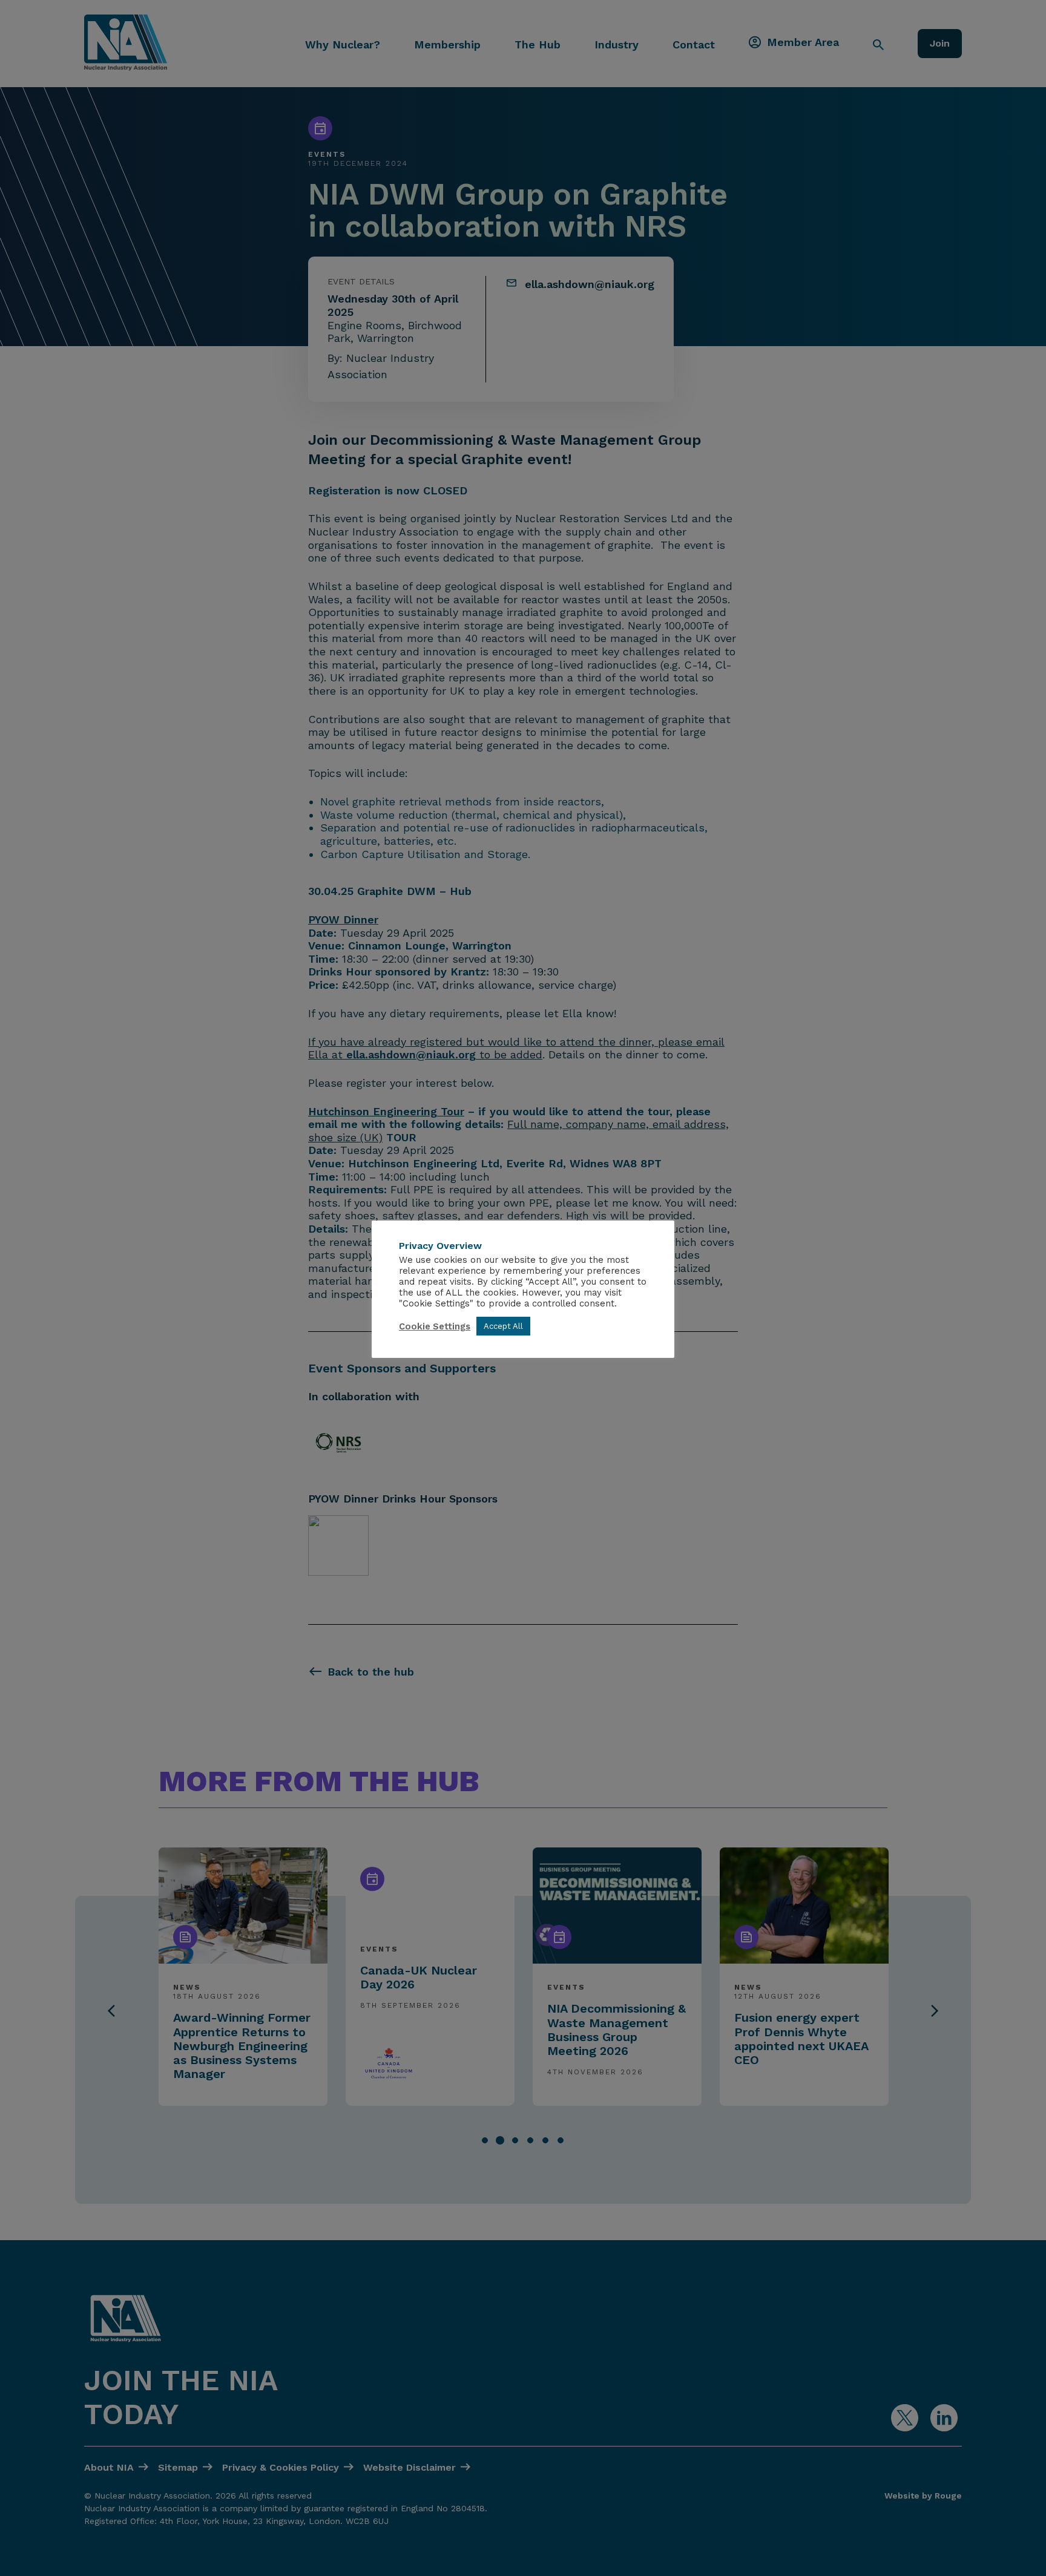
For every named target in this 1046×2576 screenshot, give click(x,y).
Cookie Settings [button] (435, 1326)
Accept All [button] (503, 1326)
